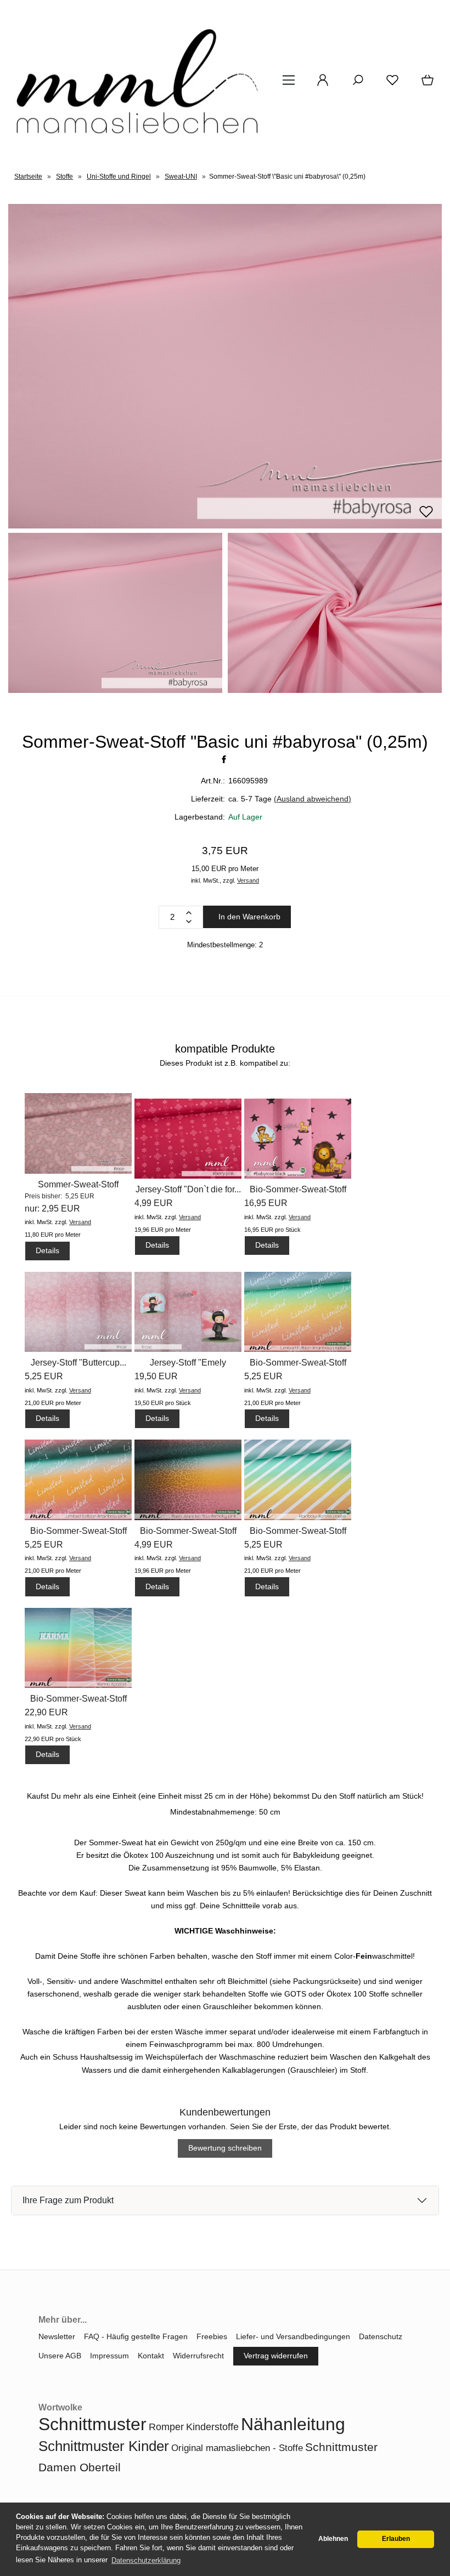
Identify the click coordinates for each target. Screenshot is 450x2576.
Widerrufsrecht (198, 2356)
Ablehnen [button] (333, 2539)
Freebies (212, 2336)
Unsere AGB (60, 2356)
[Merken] (426, 516)
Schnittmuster (92, 2424)
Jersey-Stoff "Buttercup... (78, 1363)
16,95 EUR (266, 1203)
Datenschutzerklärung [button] (146, 2560)
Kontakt (151, 2356)
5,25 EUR (44, 1376)
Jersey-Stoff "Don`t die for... (188, 1189)
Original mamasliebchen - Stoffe (237, 2448)
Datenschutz (381, 2336)
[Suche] (355, 84)
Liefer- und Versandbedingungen (293, 2336)
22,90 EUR (46, 1712)
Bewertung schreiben (225, 2148)
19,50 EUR (156, 1376)
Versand (248, 880)
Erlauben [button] (396, 2539)
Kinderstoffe (212, 2427)
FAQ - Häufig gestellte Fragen (136, 2336)
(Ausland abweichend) (313, 799)
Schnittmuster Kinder (104, 2446)
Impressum (109, 2356)
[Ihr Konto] (319, 84)
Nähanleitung (293, 2424)
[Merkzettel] (389, 84)
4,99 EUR (154, 1203)
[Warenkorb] (425, 84)
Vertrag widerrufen (276, 2356)
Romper (166, 2427)
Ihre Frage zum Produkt (68, 2200)
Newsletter (57, 2336)
